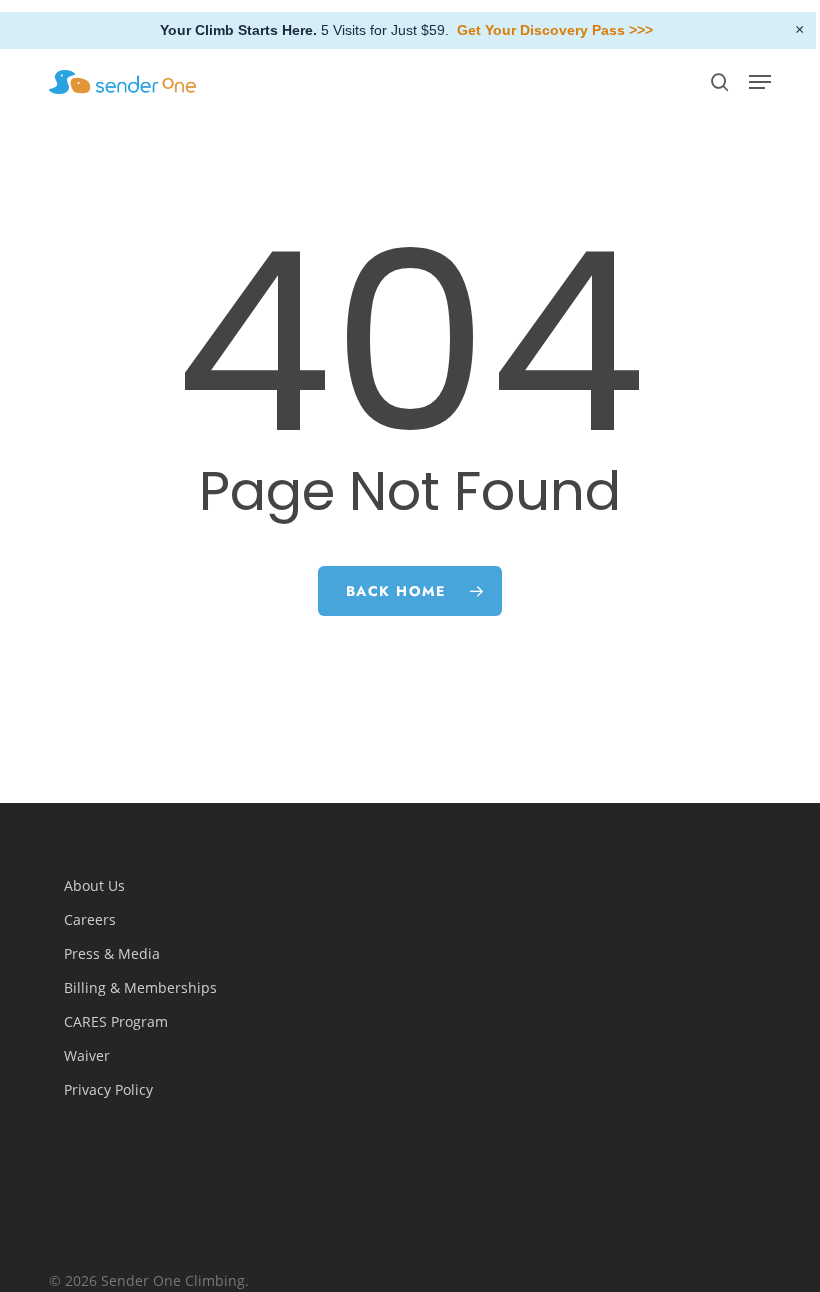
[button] (760, 82)
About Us (94, 885)
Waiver (87, 1055)
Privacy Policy (108, 1089)
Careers (90, 919)
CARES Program (116, 1021)
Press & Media (112, 953)
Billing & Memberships (140, 987)
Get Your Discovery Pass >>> (555, 30)
